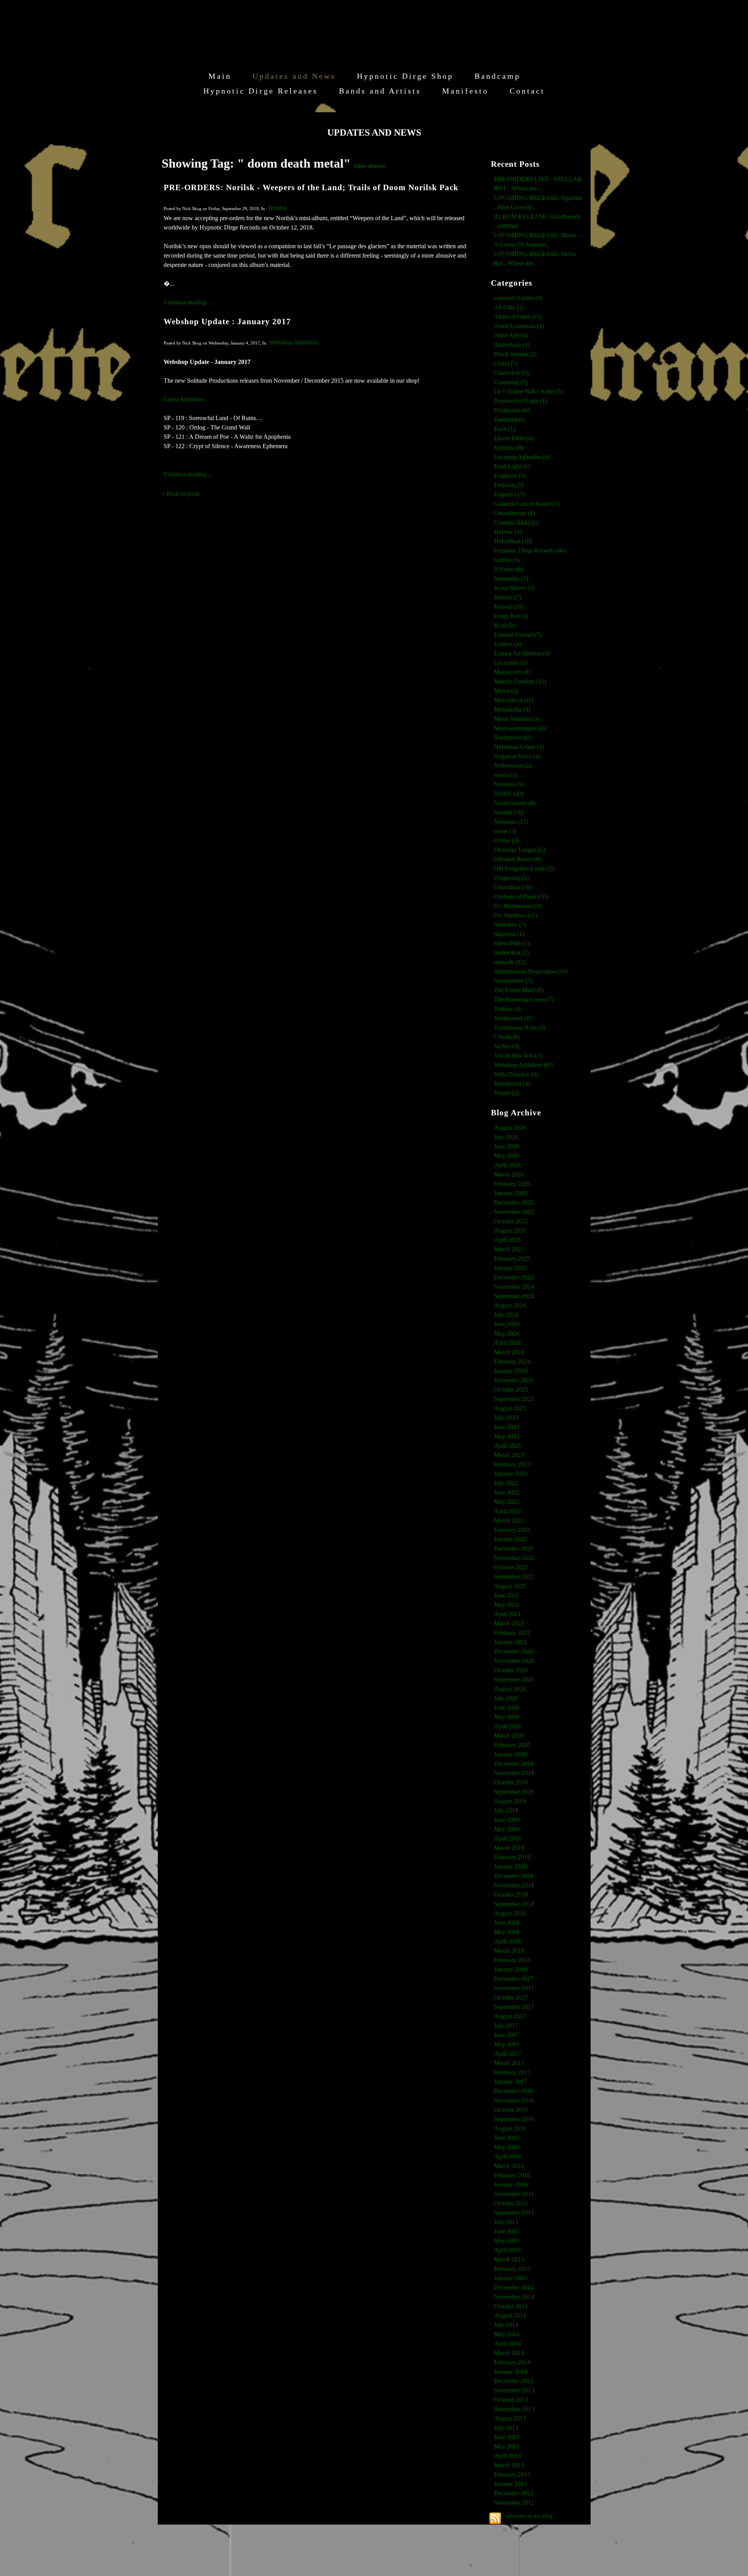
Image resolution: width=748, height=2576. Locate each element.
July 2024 (506, 1315)
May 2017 (507, 2044)
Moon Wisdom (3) (517, 719)
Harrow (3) (508, 532)
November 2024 (514, 1287)
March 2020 (509, 1736)
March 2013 (509, 2465)
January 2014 (511, 2372)
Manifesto (465, 91)
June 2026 (507, 1146)
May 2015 (507, 2241)
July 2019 (506, 1810)
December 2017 (514, 1979)
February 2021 (512, 1633)
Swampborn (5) (513, 981)
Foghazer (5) (510, 476)
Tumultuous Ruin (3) (520, 1027)
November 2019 (514, 1773)
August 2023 (510, 1408)
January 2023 (511, 1474)
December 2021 (514, 1549)
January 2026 (511, 1193)
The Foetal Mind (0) (519, 990)
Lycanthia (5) (510, 663)
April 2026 (507, 1165)
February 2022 (512, 1530)
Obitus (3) (506, 840)
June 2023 (507, 1427)
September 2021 (514, 1577)
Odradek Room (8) (517, 859)
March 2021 (509, 1623)
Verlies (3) (507, 1046)
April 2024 (507, 1343)
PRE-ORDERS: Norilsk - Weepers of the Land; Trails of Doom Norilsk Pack (311, 187)
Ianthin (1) (507, 560)
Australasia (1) (512, 345)
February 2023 (512, 1464)
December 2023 (514, 1380)
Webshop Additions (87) (524, 1065)
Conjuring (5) (511, 382)
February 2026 (512, 1184)
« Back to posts (181, 494)
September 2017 (514, 2007)
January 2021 (511, 1642)
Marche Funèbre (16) (520, 681)
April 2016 (507, 2156)
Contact (527, 91)
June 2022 (507, 1492)
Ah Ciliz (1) (509, 307)
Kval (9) (504, 625)
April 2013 (507, 2456)
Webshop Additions (294, 342)
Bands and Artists (380, 91)
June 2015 (507, 2231)
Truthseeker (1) (513, 1018)
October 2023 (511, 1390)
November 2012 (514, 2503)
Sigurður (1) (509, 934)
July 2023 (506, 1418)
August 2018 (510, 1913)
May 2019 (507, 1829)
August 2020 (510, 1689)
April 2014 (507, 2344)
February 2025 (512, 1259)
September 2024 (514, 1296)
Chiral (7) (506, 363)
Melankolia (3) (512, 709)
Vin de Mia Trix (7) (518, 1056)
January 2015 (511, 2278)
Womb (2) (506, 1093)
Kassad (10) (509, 607)
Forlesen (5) (509, 485)
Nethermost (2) (512, 766)
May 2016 (507, 2147)
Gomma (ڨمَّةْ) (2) (516, 522)
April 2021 (507, 1614)
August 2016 (510, 2128)
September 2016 (514, 2119)
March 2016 (509, 2166)
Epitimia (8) (509, 448)
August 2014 (510, 2315)
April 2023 (507, 1446)
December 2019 (514, 1764)
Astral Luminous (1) (519, 326)
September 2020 (514, 1679)
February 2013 (512, 2474)
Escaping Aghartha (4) (522, 457)
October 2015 (511, 2203)
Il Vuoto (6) (508, 569)
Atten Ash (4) (511, 335)
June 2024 (507, 1324)
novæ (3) (505, 831)
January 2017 (511, 2082)
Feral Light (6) (512, 466)
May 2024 (507, 1333)
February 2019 (512, 1857)
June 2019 (507, 1820)
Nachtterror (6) (512, 738)
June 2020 (507, 1708)
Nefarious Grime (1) (519, 747)
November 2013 (514, 2390)
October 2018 (511, 1895)
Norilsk (278, 208)
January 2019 (511, 1867)
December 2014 (514, 2287)
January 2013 (511, 2484)
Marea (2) (506, 691)
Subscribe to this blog (528, 2516)
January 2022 (511, 1539)
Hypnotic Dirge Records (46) (530, 550)
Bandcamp (497, 76)
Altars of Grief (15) (518, 317)
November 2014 (514, 2297)
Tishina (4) (507, 1009)
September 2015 (514, 2213)
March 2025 (509, 1249)
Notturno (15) (511, 822)
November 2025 (514, 1212)
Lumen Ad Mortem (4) (522, 653)
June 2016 (507, 2138)
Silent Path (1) (512, 943)
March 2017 (509, 2063)
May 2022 (507, 1502)
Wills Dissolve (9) (516, 1074)
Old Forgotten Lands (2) (524, 868)
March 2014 (509, 2353)
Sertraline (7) (510, 925)
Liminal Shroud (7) (518, 635)
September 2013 (514, 2409)
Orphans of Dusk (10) (521, 897)
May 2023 (507, 1436)
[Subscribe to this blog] (495, 2518)
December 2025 (514, 1202)
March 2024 (509, 1352)
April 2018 (507, 1941)
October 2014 (511, 2306)
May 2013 (507, 2446)
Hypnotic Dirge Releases (261, 91)
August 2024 (510, 1305)
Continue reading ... (188, 302)
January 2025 (511, 1268)
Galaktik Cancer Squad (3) (527, 504)
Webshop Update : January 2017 (227, 321)
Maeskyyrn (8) (512, 672)
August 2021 (510, 1586)
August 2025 (510, 1231)
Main (220, 76)
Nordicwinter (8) (515, 803)
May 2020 (507, 1717)
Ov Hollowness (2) (518, 906)
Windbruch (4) (512, 1084)
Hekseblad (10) (513, 541)
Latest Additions (184, 399)
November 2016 (514, 2100)
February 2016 (512, 2175)
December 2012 (514, 2493)
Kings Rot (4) (511, 616)
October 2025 (511, 1221)
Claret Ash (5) (511, 373)
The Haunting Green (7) (524, 999)
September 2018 (514, 1904)
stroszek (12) (510, 962)
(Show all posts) (370, 166)
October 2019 (511, 1782)
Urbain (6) (507, 1037)
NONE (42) (509, 794)
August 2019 (510, 1801)
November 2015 (514, 2194)
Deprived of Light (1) (520, 401)
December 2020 (514, 1651)
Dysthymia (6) (512, 410)
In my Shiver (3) (514, 588)
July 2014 (506, 2325)
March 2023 (509, 1455)
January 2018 (511, 1969)
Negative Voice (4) (517, 756)
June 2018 (507, 1923)
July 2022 (506, 1483)
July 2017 (506, 2026)
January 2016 (511, 2185)
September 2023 (514, 1399)
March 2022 (509, 1520)
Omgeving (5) (511, 878)
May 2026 (507, 1156)
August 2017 (510, 2016)
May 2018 (507, 1932)
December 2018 (514, 1876)
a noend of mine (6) (518, 298)
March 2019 (509, 1848)
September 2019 (514, 1792)
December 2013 (514, 2381)
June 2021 (507, 1595)
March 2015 (509, 2259)
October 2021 (511, 1567)
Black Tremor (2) (515, 354)
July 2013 (506, 2428)
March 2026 (509, 1174)
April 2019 (507, 1838)
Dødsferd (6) (510, 420)
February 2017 (512, 2072)
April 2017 (507, 2054)
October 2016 (511, 2110)
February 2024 (512, 1361)
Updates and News (294, 76)
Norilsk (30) (509, 812)
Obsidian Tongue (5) (520, 850)
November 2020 (514, 1661)
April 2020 (507, 1726)
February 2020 (512, 1745)
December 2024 (514, 1277)
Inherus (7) (507, 597)
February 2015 (512, 2269)
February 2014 (512, 2362)
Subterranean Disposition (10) (531, 971)
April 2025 (507, 1240)
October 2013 (511, 2400)
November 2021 (514, 1558)
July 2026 (506, 1137)
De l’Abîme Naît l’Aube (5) (528, 391)
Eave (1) (505, 429)
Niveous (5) (509, 784)
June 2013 (507, 2437)
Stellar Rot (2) (511, 953)
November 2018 (514, 1885)
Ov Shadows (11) (516, 915)
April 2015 (507, 2250)
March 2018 (509, 1951)
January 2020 (511, 1754)
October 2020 (511, 1670)
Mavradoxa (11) (514, 700)
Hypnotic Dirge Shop (405, 76)
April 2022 (507, 1511)
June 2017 (507, 2035)
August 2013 (510, 2418)
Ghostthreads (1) (514, 513)
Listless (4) (507, 644)
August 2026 (510, 1128)
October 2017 (511, 1997)
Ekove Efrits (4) (514, 438)
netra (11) (506, 775)
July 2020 (506, 1698)
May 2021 (507, 1605)
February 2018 (512, 1960)
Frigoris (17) (509, 494)
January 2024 (511, 1371)
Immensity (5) (511, 579)
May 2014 (507, 2334)
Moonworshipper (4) (520, 728)
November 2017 (514, 1988)
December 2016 (514, 2091)
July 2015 (506, 2222)
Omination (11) (513, 887)
